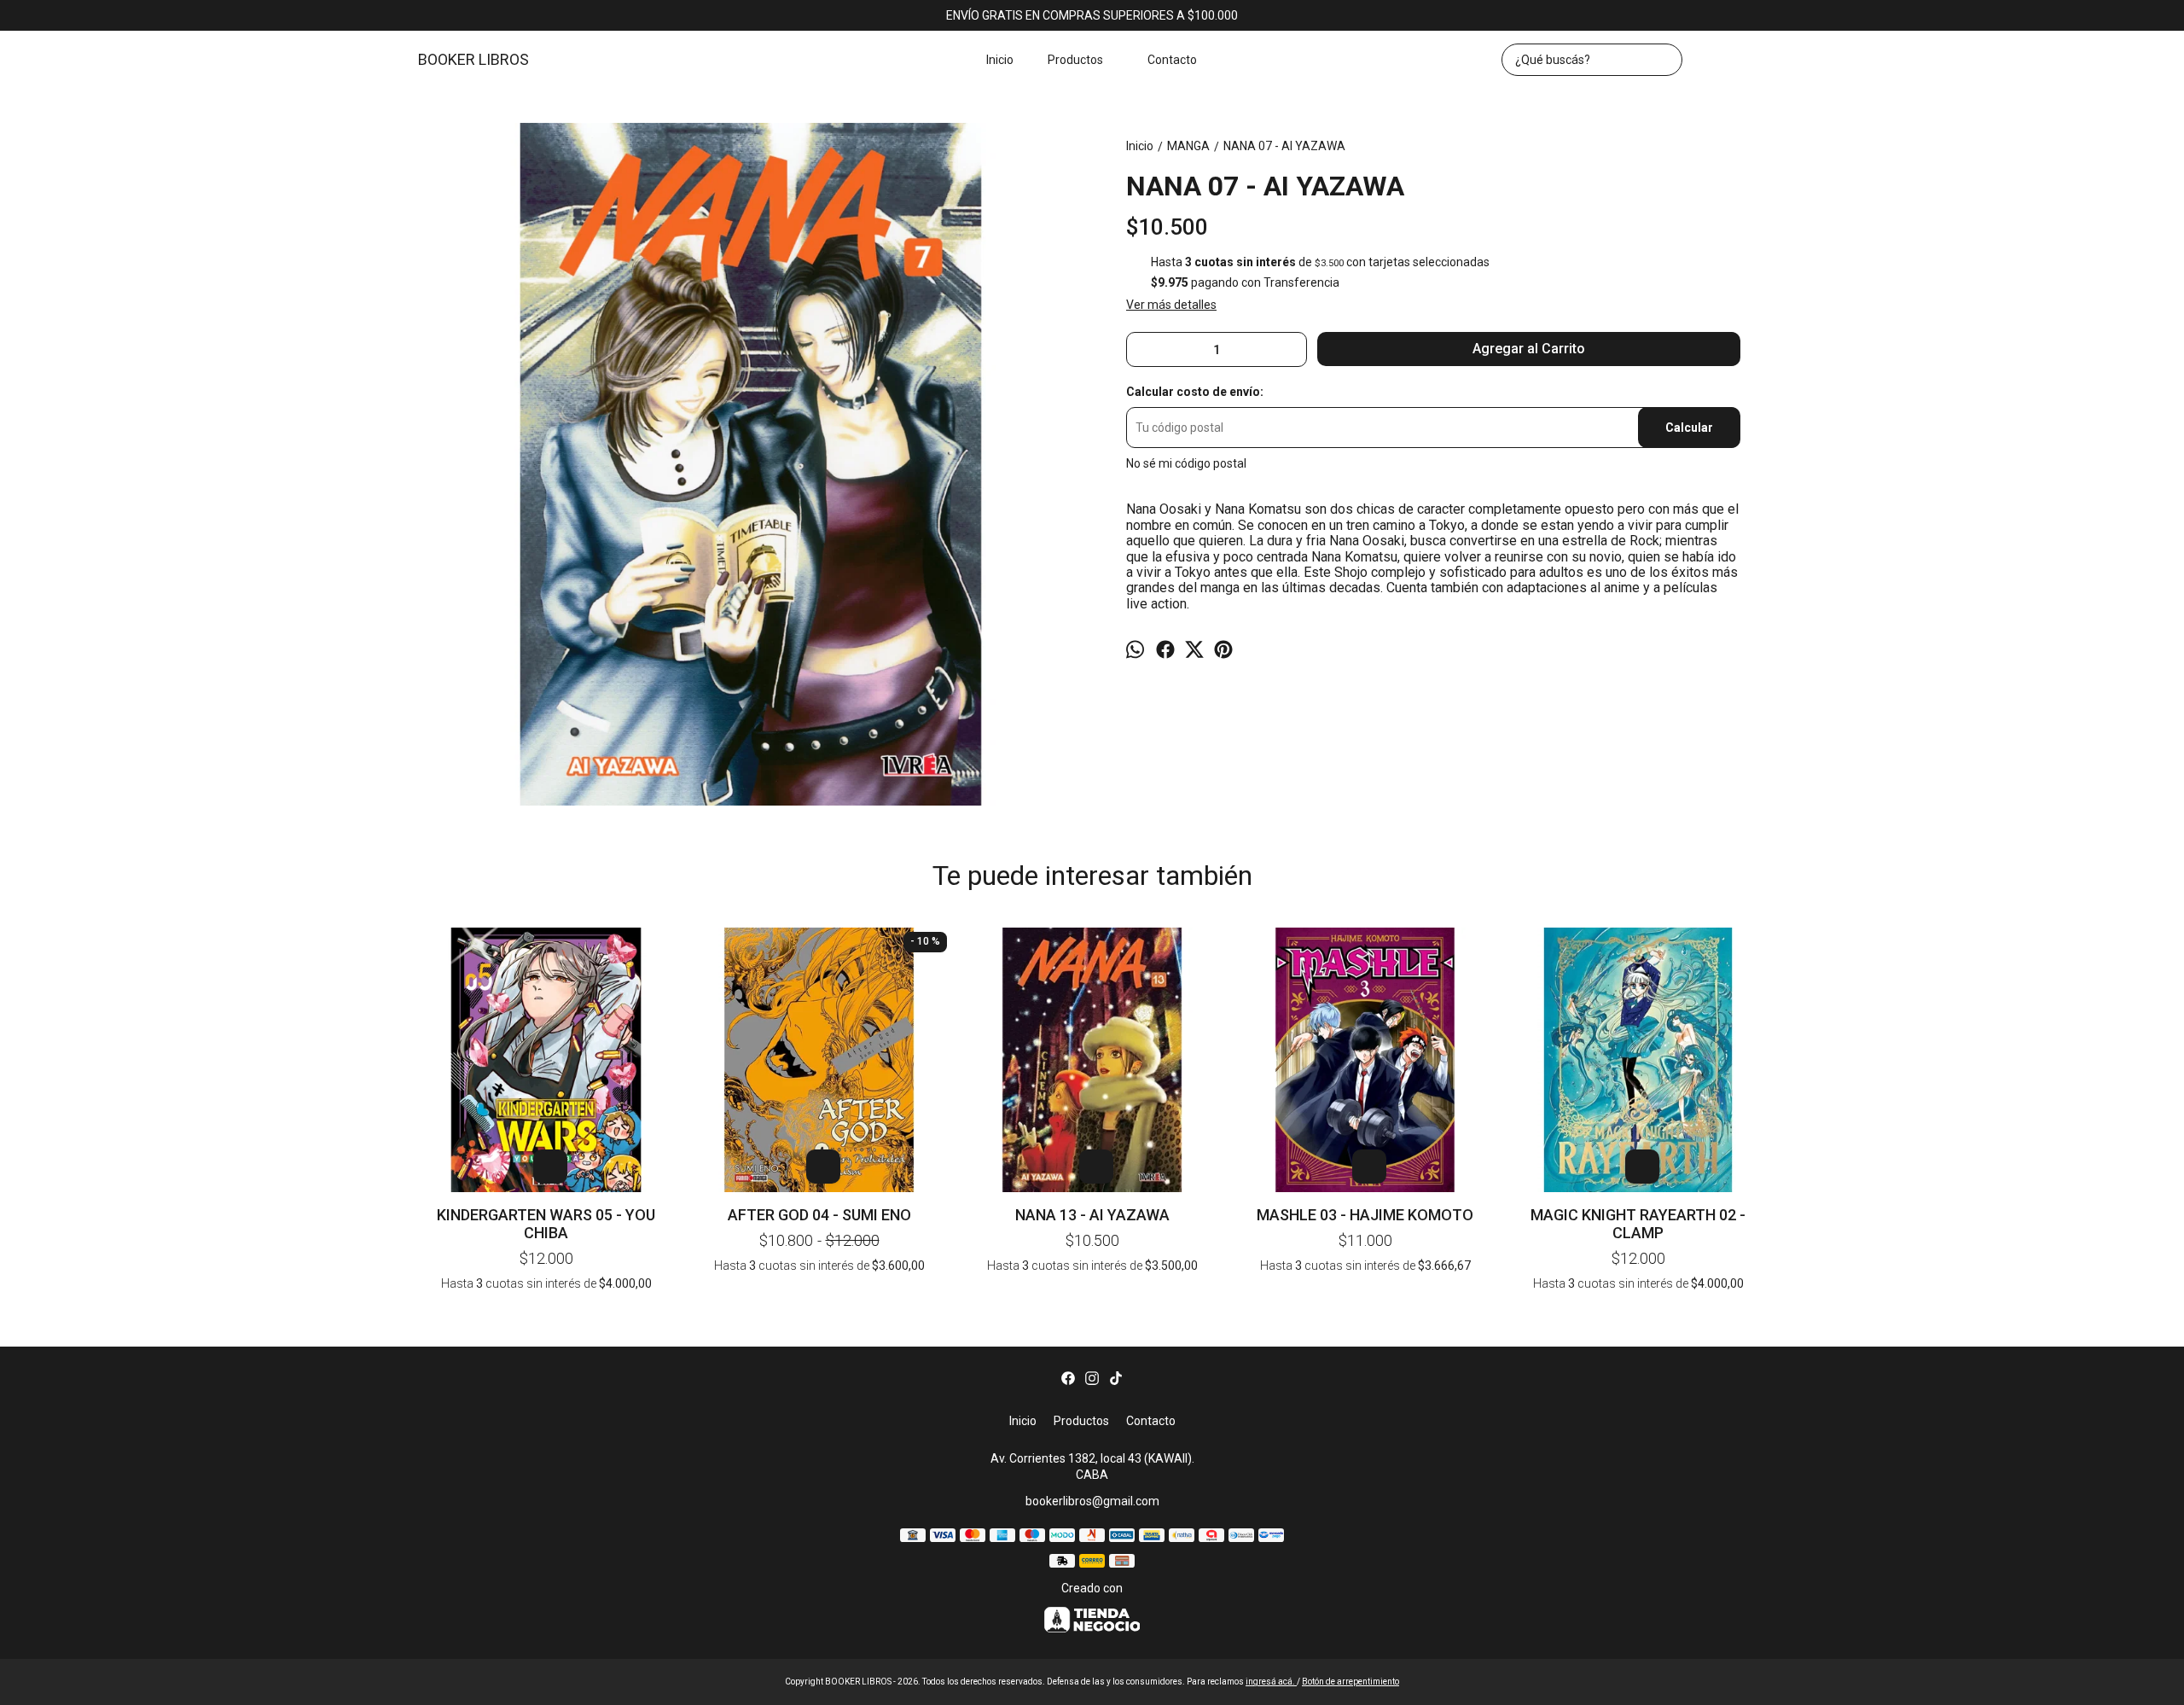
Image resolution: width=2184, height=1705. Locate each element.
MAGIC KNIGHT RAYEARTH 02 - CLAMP (1638, 1224)
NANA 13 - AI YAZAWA (1092, 1215)
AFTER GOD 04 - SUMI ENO (819, 1215)
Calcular (1689, 428)
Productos (1075, 60)
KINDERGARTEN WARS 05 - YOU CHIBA (546, 1224)
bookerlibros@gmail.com (1092, 1501)
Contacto (1172, 60)
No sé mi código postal (1186, 463)
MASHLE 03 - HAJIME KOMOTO (1365, 1215)
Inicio (1000, 60)
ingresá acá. (1271, 1682)
